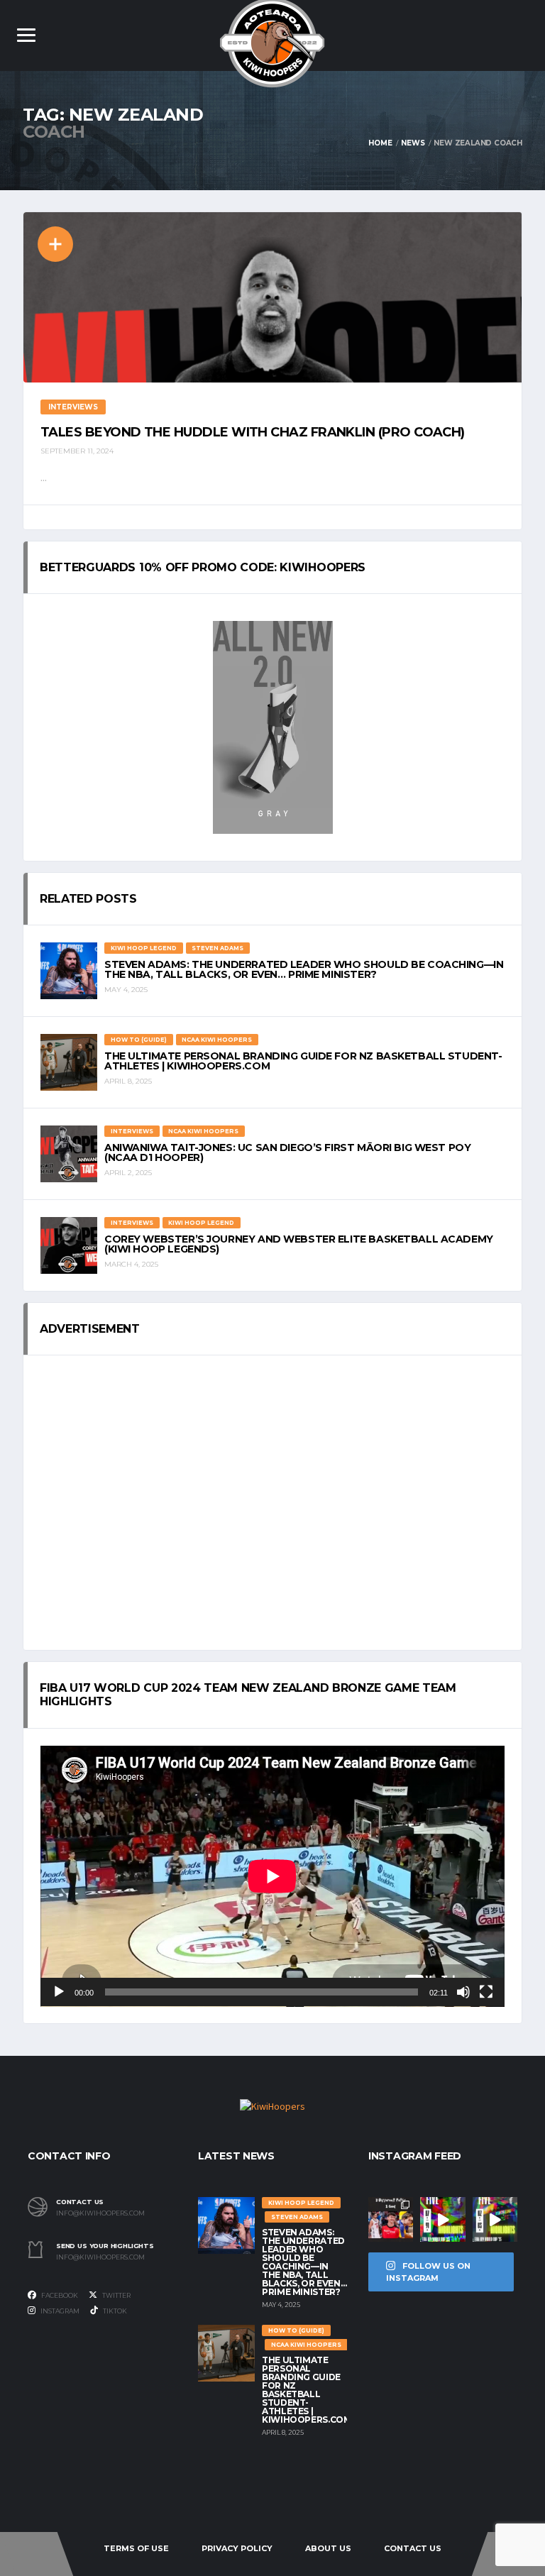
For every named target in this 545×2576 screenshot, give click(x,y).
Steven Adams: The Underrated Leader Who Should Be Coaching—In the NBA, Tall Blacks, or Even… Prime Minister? (304, 969)
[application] (272, 1876)
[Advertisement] (272, 1503)
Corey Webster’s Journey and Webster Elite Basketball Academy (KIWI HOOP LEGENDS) (299, 1244)
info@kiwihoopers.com (100, 2213)
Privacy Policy (237, 2548)
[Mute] (463, 1992)
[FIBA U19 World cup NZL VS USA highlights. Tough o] (495, 2219)
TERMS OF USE (136, 2548)
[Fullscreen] (486, 1992)
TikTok (114, 2311)
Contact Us (413, 2548)
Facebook (59, 2295)
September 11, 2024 (77, 451)
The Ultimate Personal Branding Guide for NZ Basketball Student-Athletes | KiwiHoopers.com (303, 1061)
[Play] (59, 1992)
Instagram (59, 2311)
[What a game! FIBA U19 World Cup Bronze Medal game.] (442, 2219)
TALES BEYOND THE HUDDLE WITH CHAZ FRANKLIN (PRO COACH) (253, 432)
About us (328, 2548)
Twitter (116, 2295)
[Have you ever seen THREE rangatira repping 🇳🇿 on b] (391, 2219)
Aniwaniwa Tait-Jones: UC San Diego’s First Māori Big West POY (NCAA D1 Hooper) (287, 1152)
